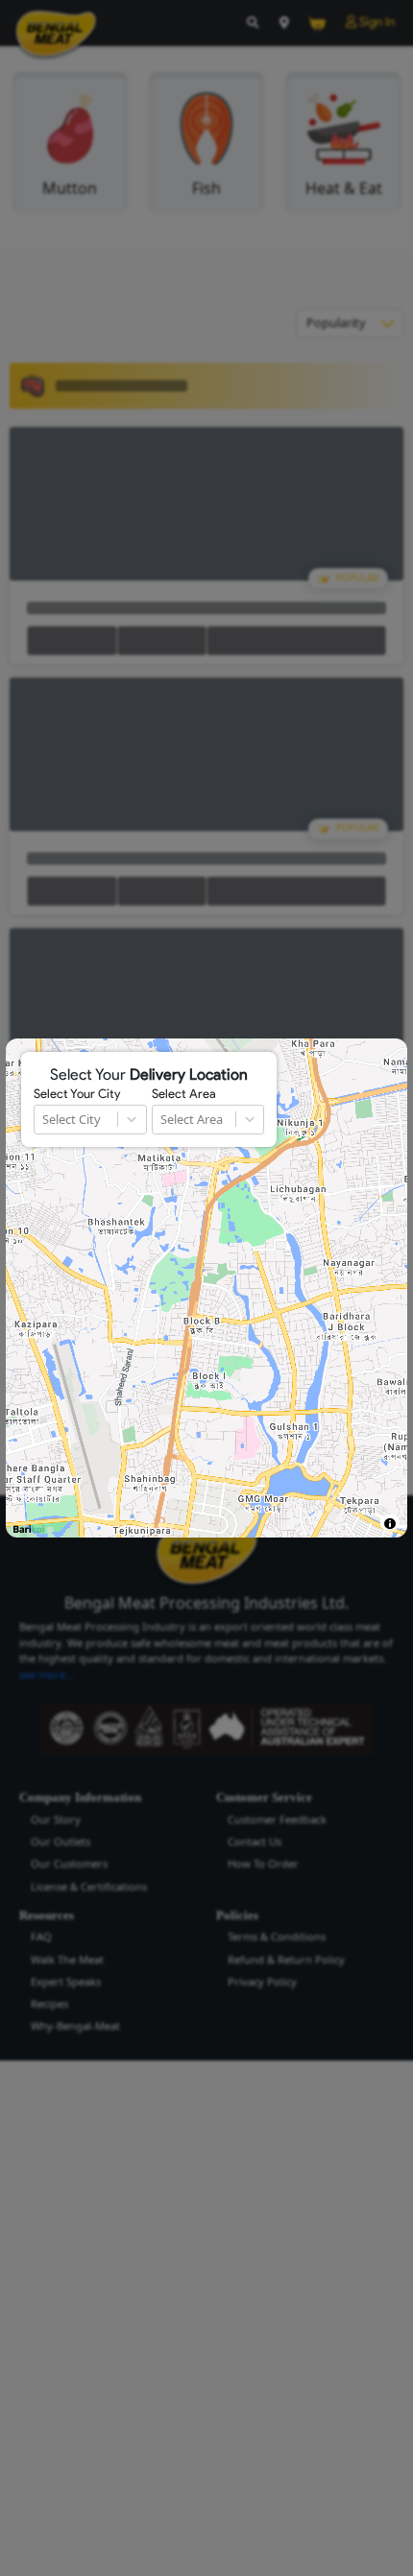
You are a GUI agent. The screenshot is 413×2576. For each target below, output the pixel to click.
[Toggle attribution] (389, 1524)
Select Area (184, 1094)
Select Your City (77, 1094)
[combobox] (44, 1120)
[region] (206, 1288)
